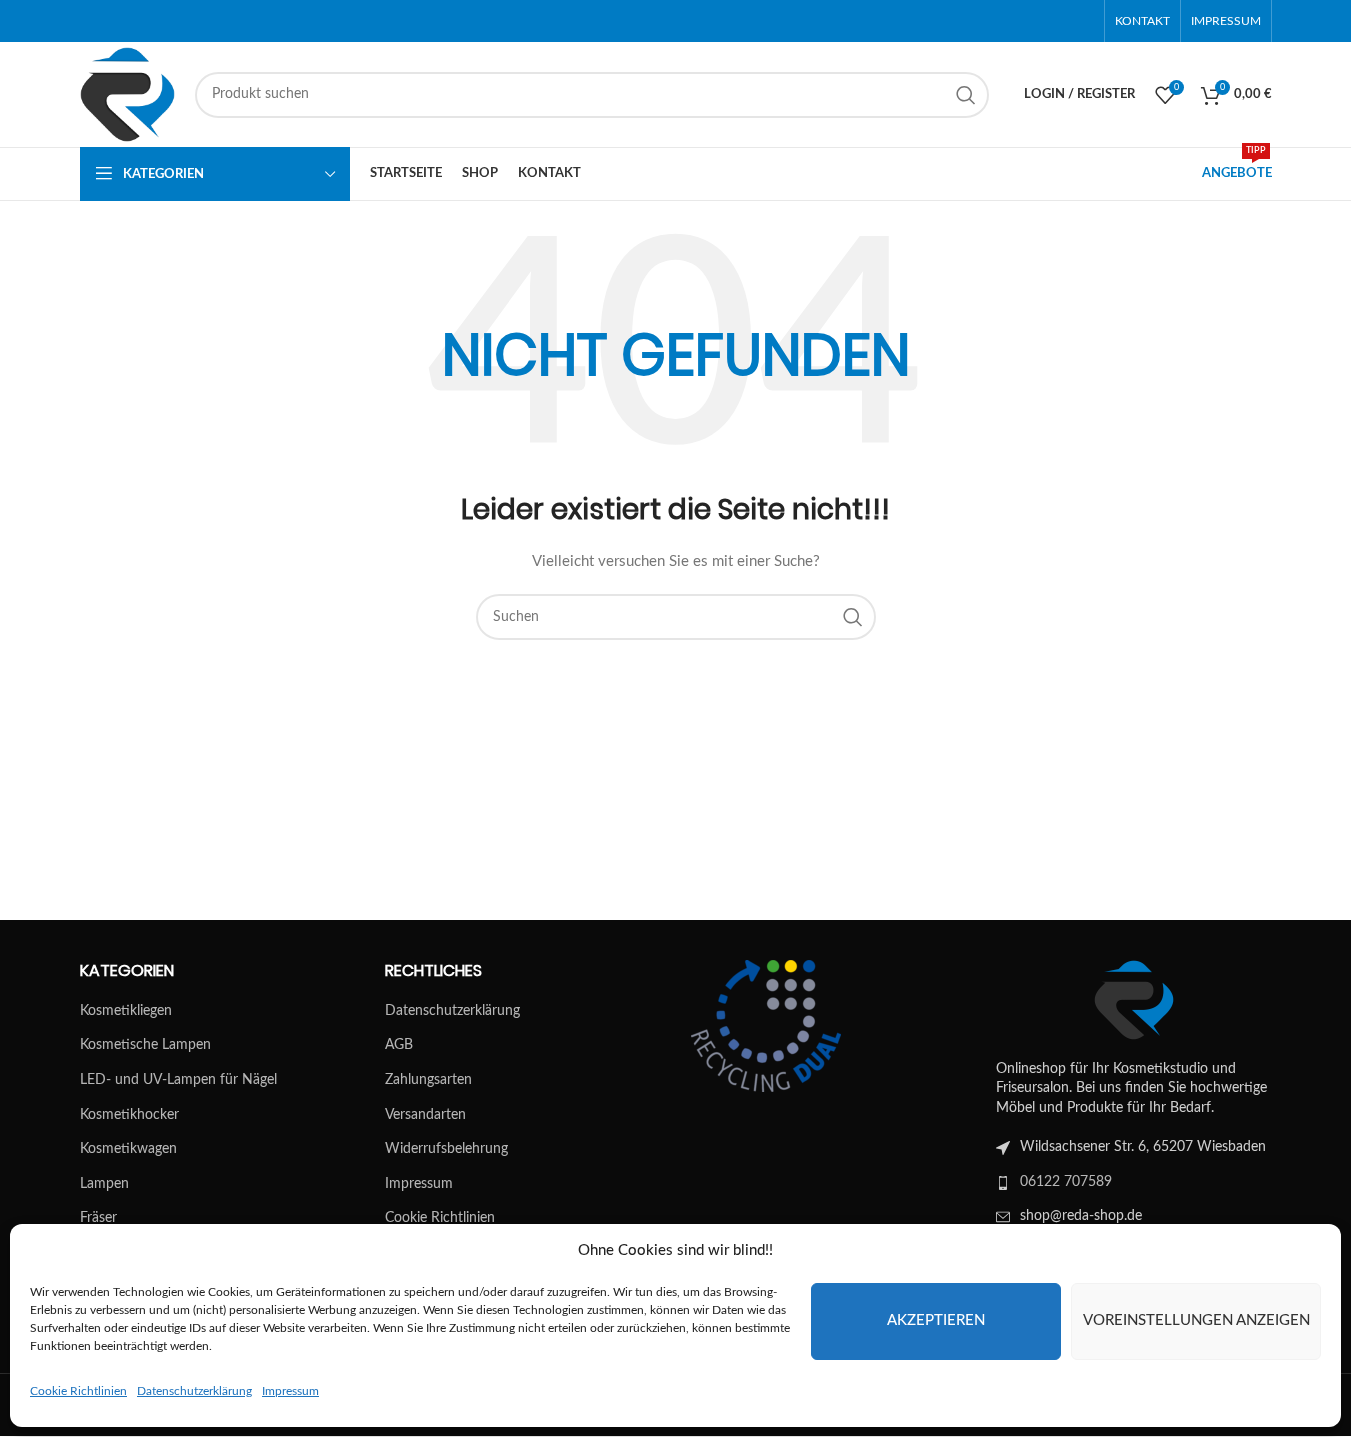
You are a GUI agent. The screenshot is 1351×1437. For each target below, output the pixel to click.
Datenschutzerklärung (194, 1391)
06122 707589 (1066, 1182)
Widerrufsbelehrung (446, 1149)
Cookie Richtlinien (78, 1391)
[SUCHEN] (966, 95)
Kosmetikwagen (128, 1149)
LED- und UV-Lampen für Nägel (178, 1080)
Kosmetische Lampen (145, 1045)
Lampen (104, 1184)
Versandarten (425, 1115)
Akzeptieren (936, 1320)
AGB (399, 1045)
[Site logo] (127, 94)
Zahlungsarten (428, 1080)
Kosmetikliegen (126, 1011)
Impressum (290, 1391)
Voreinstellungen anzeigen (1196, 1320)
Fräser (98, 1218)
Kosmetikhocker (129, 1115)
